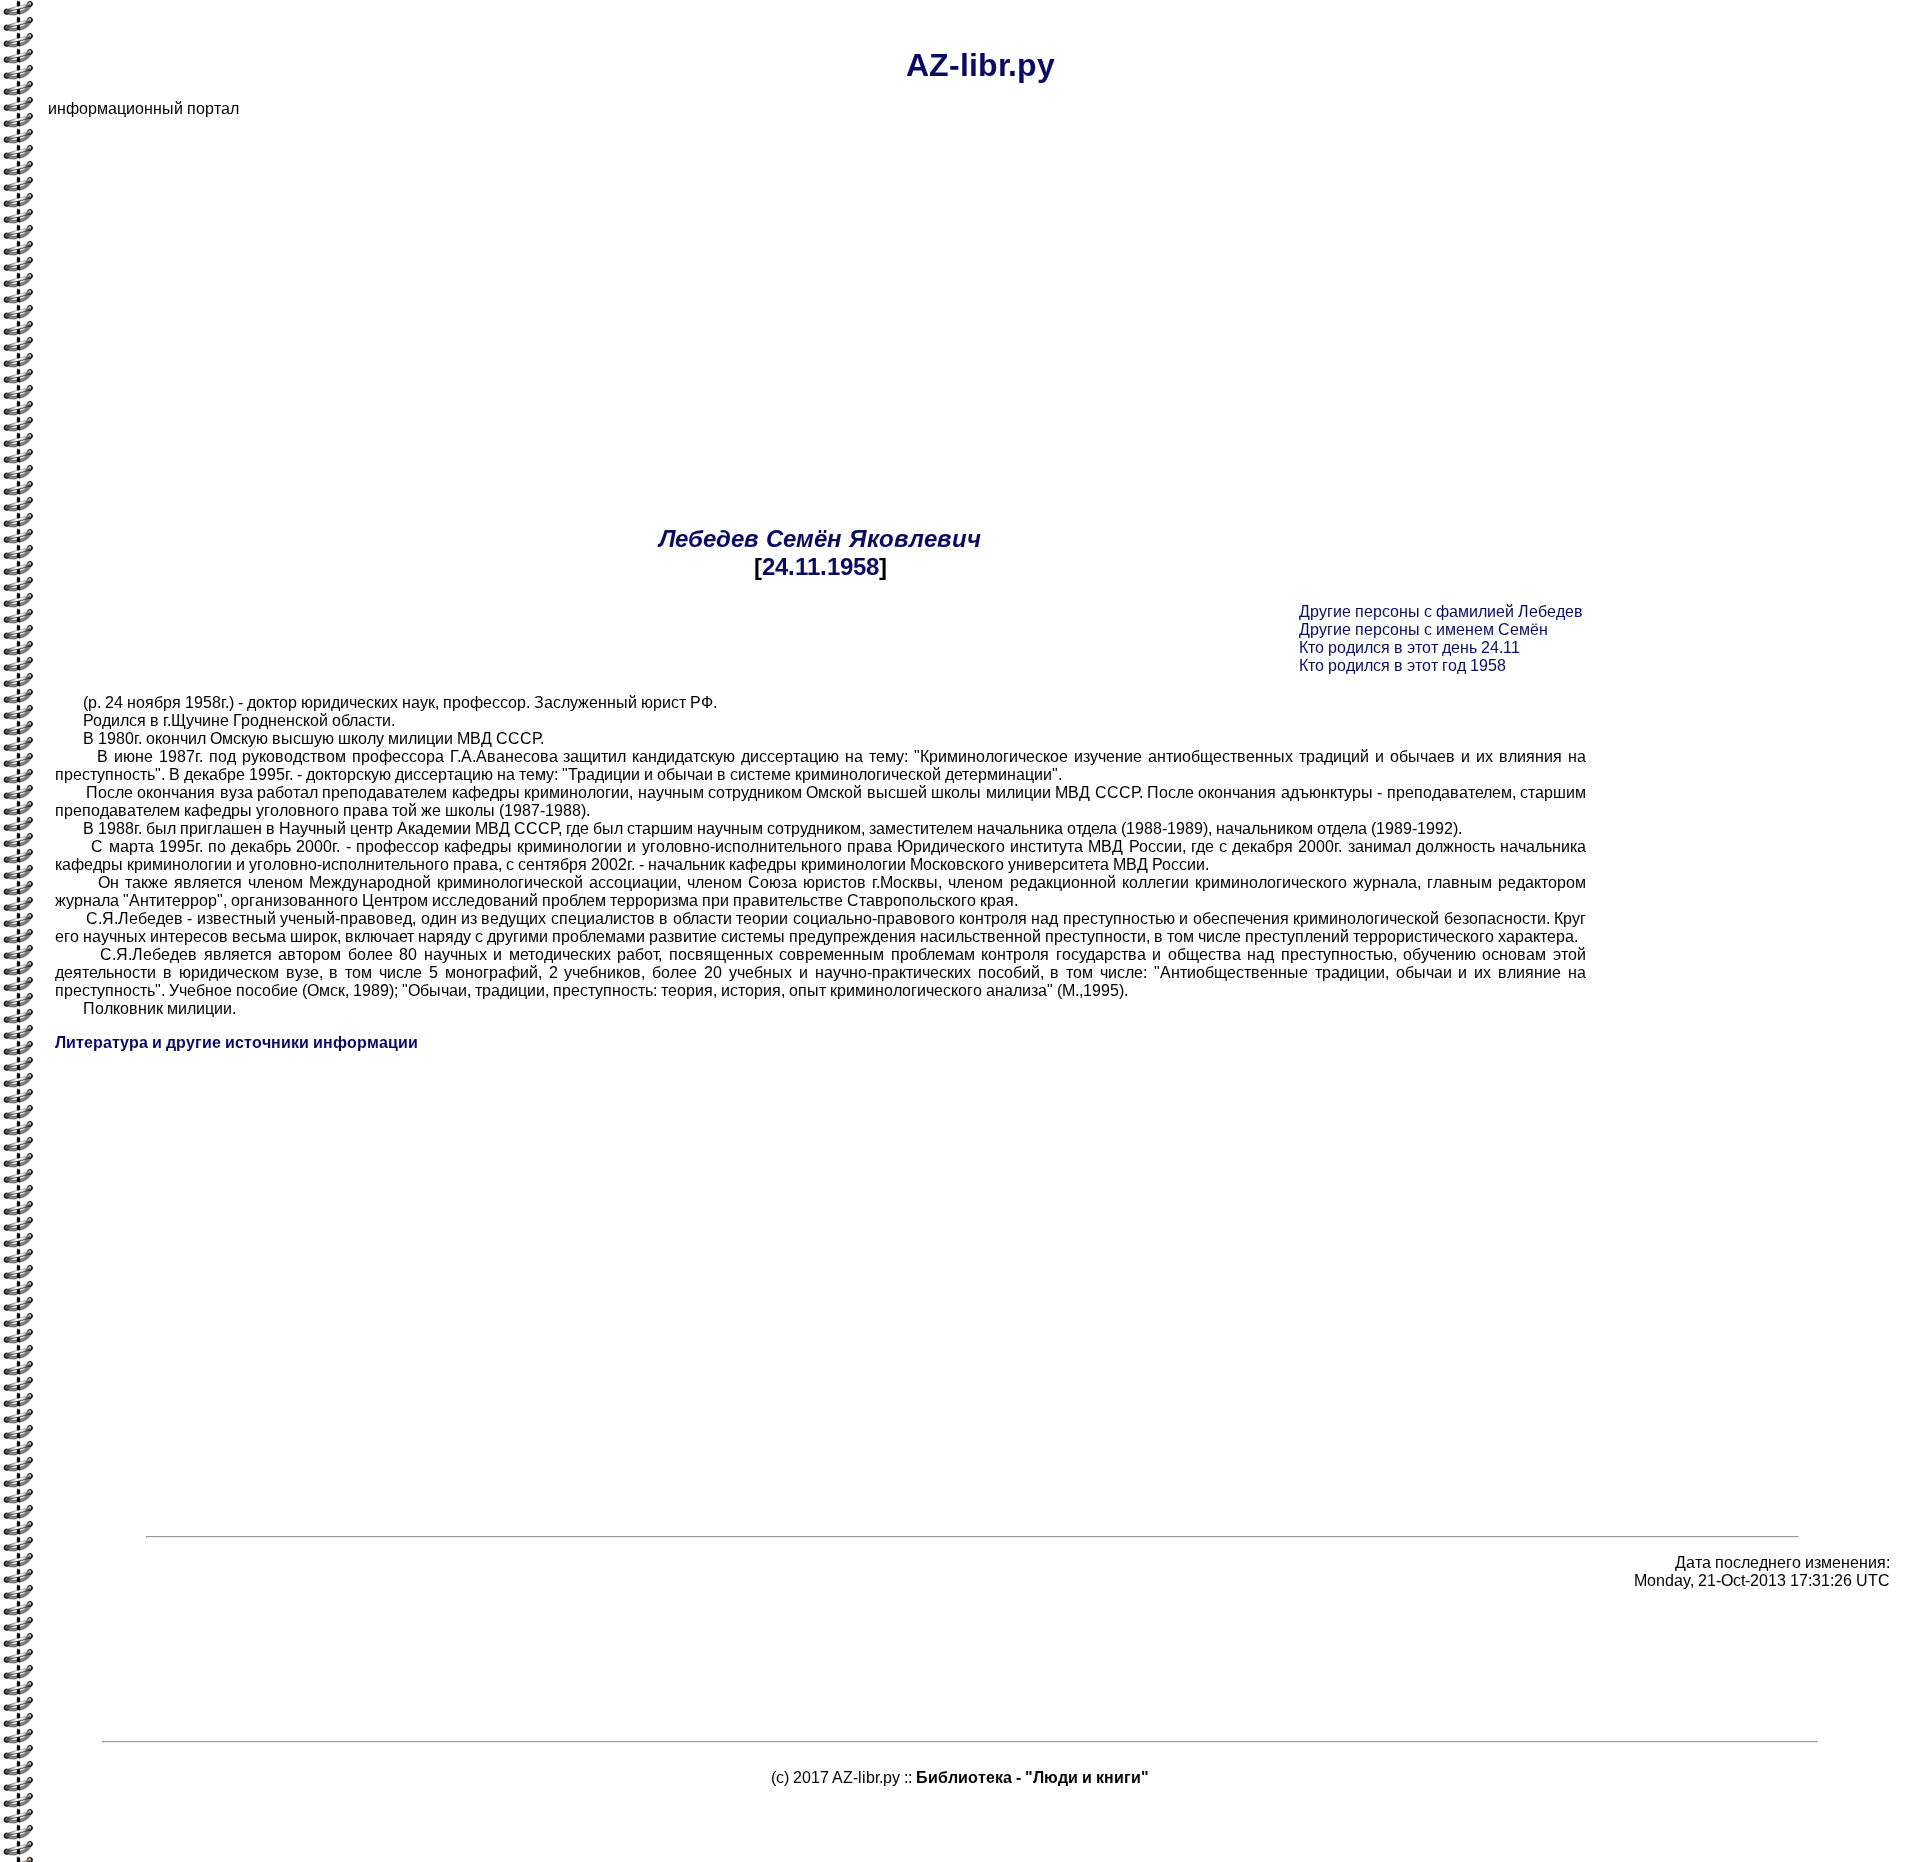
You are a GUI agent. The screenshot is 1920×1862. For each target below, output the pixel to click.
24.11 (791, 566)
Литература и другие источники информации (236, 1042)
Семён (804, 538)
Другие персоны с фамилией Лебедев (1441, 611)
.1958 (849, 566)
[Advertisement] (648, 274)
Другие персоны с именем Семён (1423, 629)
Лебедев (709, 538)
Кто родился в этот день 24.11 (1409, 647)
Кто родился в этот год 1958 (1402, 665)
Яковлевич (915, 538)
